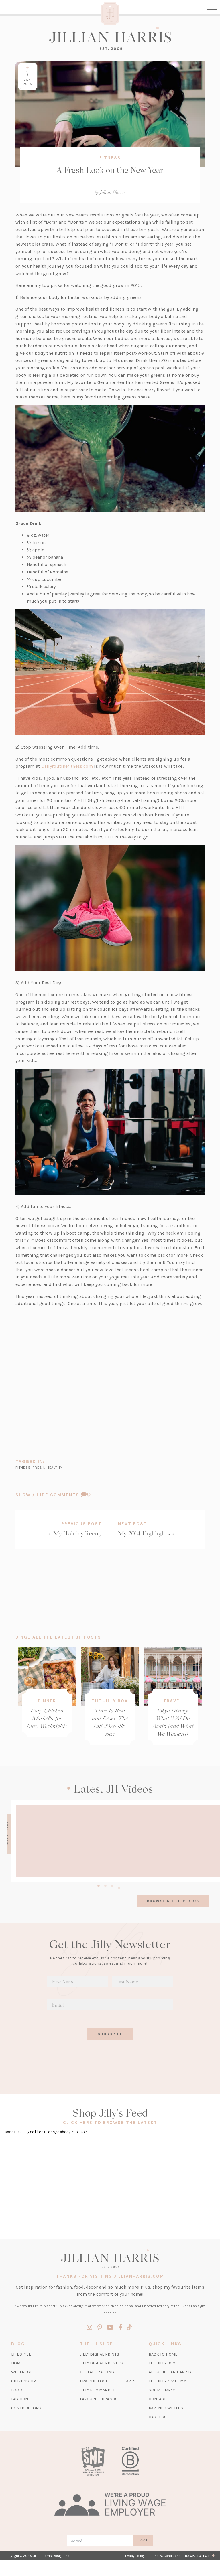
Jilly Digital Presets (101, 2363)
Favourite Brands (99, 2399)
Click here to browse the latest (110, 2123)
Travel (173, 1701)
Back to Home (163, 2354)
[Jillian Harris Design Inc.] (110, 38)
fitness (23, 1467)
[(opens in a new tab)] (93, 2461)
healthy (55, 1467)
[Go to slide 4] (119, 1887)
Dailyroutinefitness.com (67, 766)
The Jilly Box (110, 1701)
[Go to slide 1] (99, 1885)
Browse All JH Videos (173, 1901)
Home (17, 2363)
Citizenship (23, 2381)
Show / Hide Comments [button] (68, 1495)
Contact (157, 2399)
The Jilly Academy (167, 2381)
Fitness (110, 158)
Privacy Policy (134, 2556)
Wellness (22, 2372)
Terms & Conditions (165, 2556)
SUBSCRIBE (110, 2034)
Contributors (26, 2408)
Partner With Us (166, 2408)
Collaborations (97, 2372)
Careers (158, 2417)
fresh (39, 1467)
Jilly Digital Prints (100, 2354)
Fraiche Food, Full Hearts (108, 2381)
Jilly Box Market (97, 2390)
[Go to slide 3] (112, 1885)
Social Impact (163, 2390)
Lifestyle (21, 2354)
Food (17, 2390)
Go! (144, 2540)
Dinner (47, 1701)
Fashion (20, 2399)
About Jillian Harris (170, 2372)
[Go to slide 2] (105, 1885)
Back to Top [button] (199, 2556)
